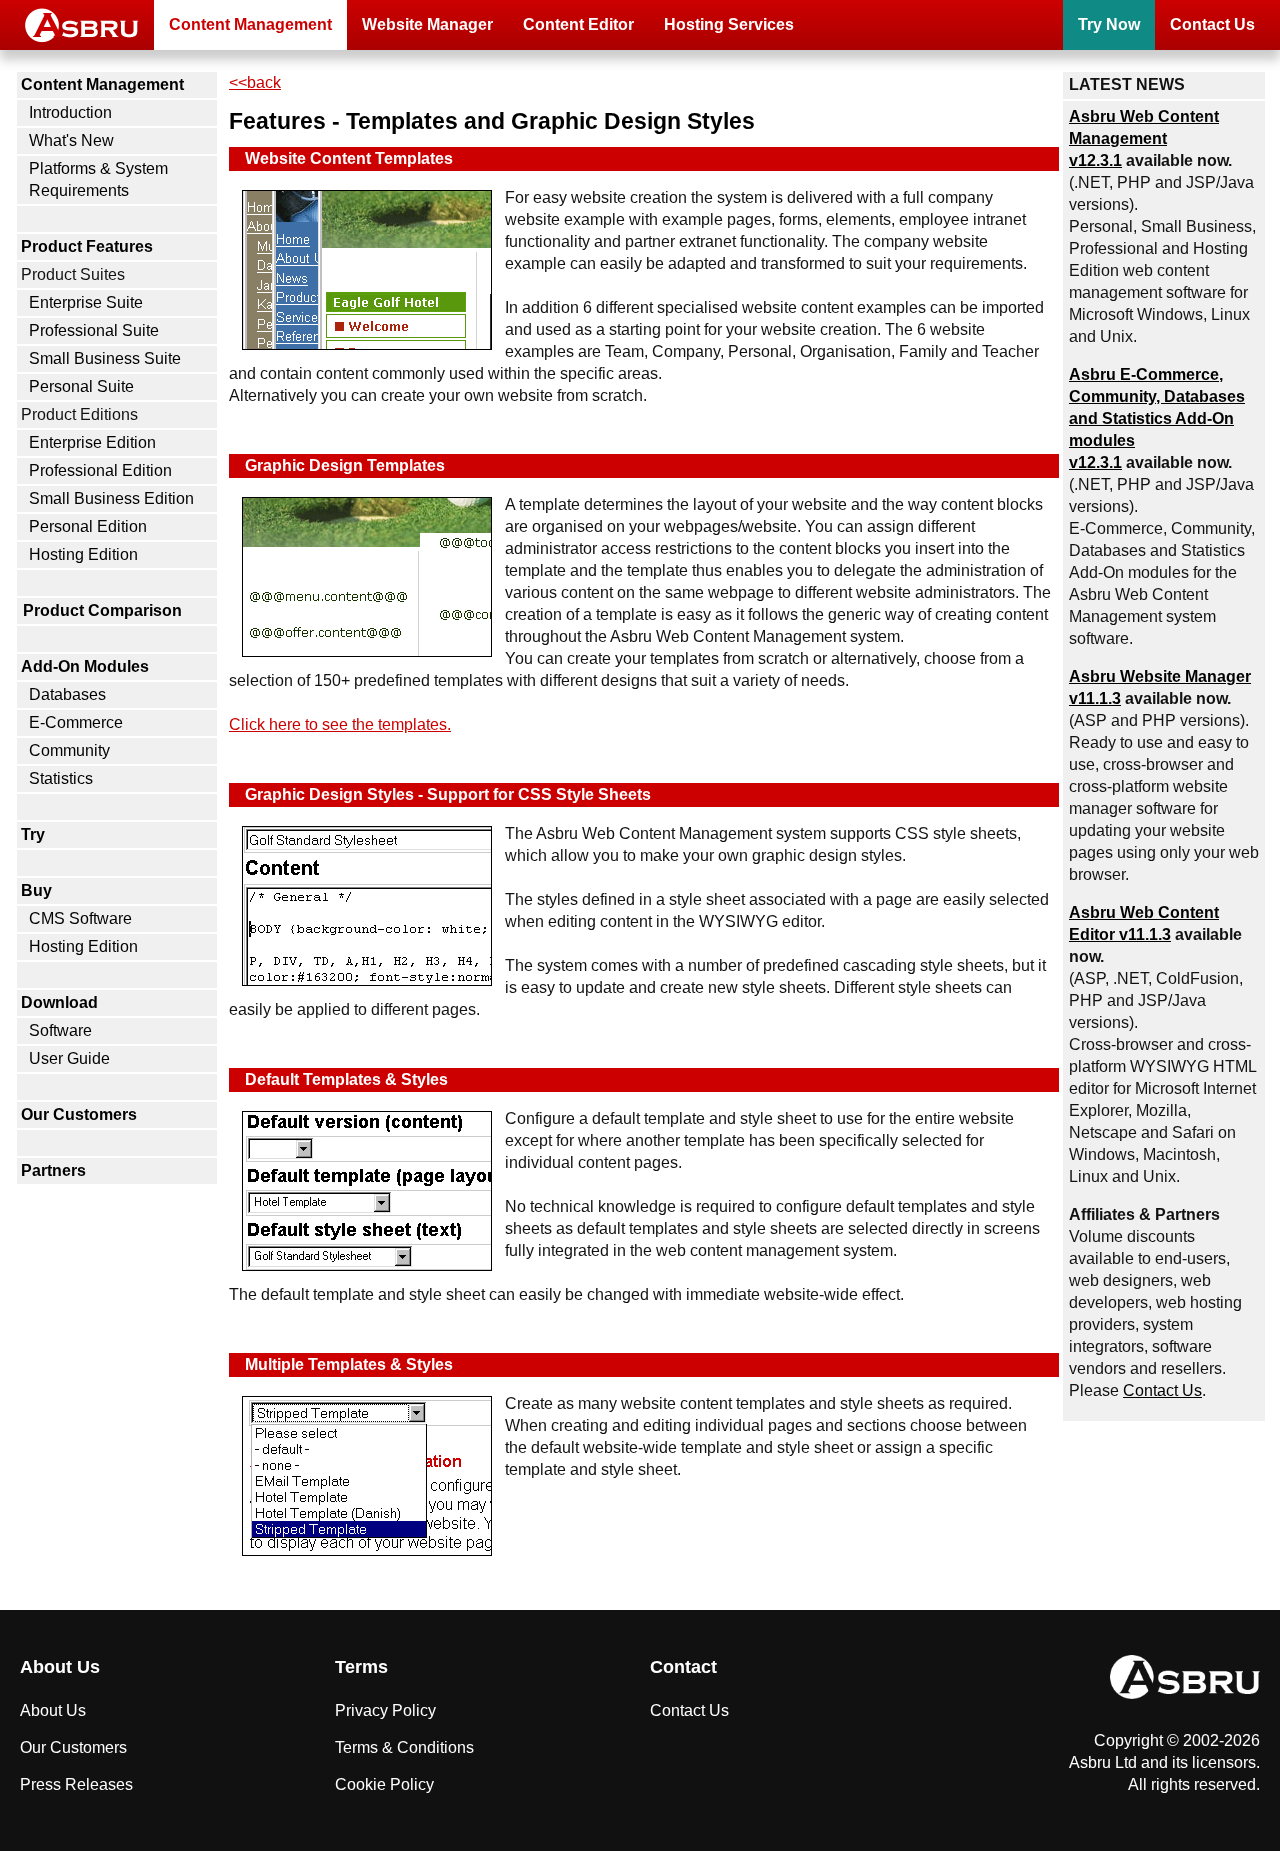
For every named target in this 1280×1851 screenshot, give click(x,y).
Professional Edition (100, 470)
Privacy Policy (385, 1710)
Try (33, 834)
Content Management (250, 24)
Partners (53, 1170)
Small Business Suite (105, 358)
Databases (67, 694)
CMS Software (80, 918)
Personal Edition (88, 526)
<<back (255, 82)
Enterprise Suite (86, 302)
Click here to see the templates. (340, 724)
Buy (36, 890)
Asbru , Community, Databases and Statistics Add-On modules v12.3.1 (1157, 418)
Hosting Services (729, 24)
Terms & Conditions (404, 1747)
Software (60, 1030)
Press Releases (76, 1784)
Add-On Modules (85, 666)
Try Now (1109, 24)
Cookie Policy (384, 1784)
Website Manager (427, 24)
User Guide (69, 1058)
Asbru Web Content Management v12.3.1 (1144, 138)
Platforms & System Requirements (98, 179)
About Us (53, 1710)
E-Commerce (76, 722)
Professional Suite (94, 330)
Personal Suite (81, 386)
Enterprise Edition (92, 442)
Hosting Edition (83, 554)
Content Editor (578, 24)
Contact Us (1212, 24)
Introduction (70, 112)
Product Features (87, 246)
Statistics (61, 778)
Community (69, 750)
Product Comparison (102, 610)
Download (59, 1002)
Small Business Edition (111, 498)
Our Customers (79, 1114)
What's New (71, 140)
